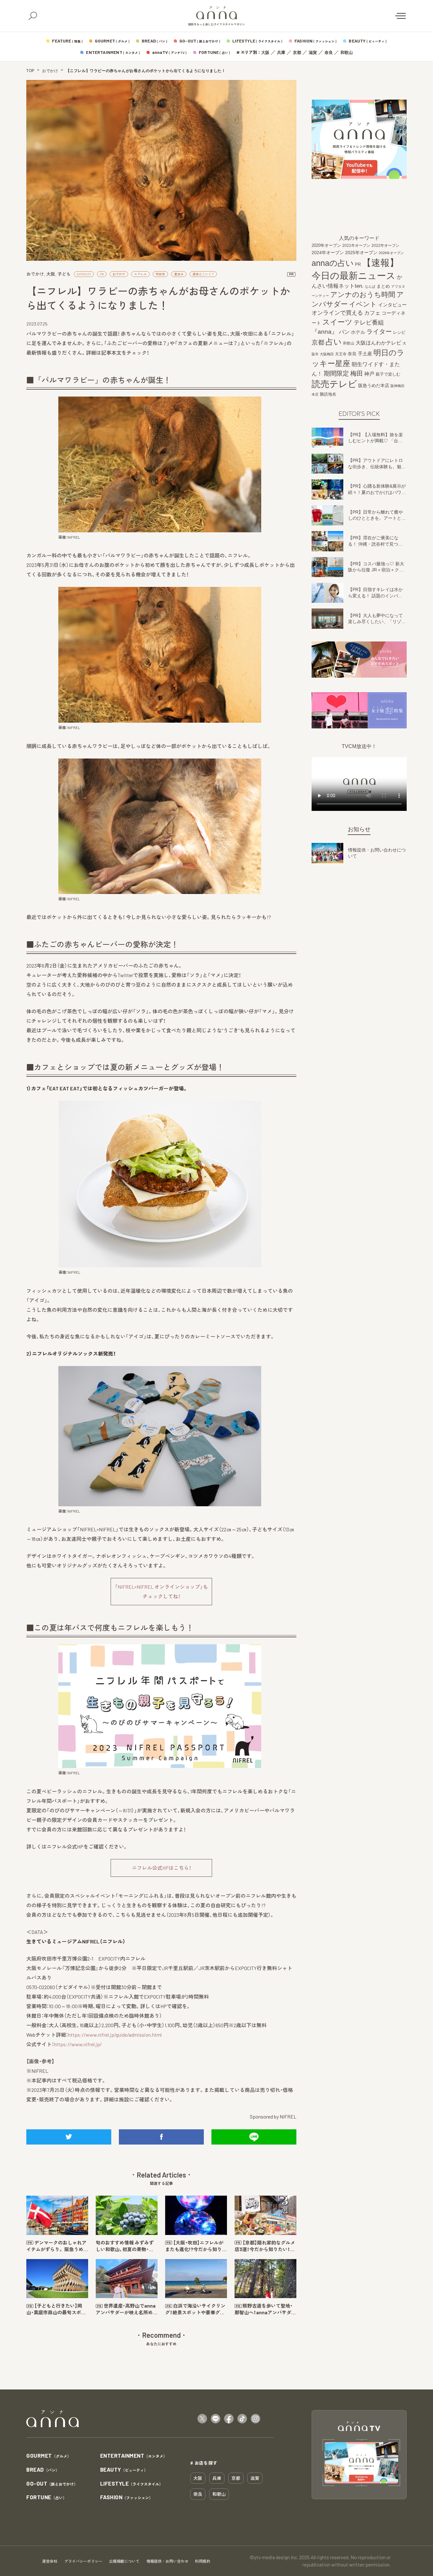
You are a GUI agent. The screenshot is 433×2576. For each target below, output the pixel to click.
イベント (363, 304)
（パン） (43, 2470)
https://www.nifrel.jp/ (78, 2044)
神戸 (369, 374)
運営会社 (50, 2561)
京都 (297, 53)
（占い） (46, 2497)
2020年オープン (326, 246)
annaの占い (333, 263)
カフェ (372, 313)
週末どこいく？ (203, 274)
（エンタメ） (134, 2456)
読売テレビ (334, 384)
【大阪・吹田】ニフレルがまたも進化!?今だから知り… (196, 2246)
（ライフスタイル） (132, 2484)
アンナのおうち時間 (363, 295)
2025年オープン (361, 253)
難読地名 (328, 394)
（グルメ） (49, 2456)
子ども (64, 274)
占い (334, 342)
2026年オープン (391, 253)
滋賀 (313, 53)
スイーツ (337, 322)
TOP (30, 71)
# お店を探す (204, 2463)
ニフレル (140, 274)
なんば (370, 287)
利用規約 (203, 2561)
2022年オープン (385, 246)
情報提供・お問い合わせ (167, 2561)
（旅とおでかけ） (52, 2484)
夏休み (179, 274)
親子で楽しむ (388, 374)
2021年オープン (356, 246)
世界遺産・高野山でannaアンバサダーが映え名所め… (126, 2309)
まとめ (383, 286)
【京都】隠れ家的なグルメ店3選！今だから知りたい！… (265, 2246)
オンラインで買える (337, 313)
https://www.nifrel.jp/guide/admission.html (115, 2035)
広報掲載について (124, 2561)
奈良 (329, 53)
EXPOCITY (84, 274)
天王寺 (341, 354)
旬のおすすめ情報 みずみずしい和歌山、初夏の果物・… (125, 2246)
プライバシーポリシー (83, 2561)
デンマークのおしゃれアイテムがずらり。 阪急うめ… (57, 2246)
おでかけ (50, 71)
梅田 (357, 373)
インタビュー (392, 305)
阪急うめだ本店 (374, 385)
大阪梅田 (327, 354)
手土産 (365, 354)
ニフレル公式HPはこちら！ (162, 1868)
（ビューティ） (124, 2470)
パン (344, 332)
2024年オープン (328, 253)
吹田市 (160, 274)
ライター (379, 332)
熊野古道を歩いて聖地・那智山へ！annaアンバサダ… (265, 2309)
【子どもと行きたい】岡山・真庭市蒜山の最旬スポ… (56, 2309)
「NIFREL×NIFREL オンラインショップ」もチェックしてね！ (161, 1591)
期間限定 (336, 373)
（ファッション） (127, 2497)
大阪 (265, 53)
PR (102, 274)
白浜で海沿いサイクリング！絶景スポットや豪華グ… (195, 2309)
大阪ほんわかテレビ (378, 343)
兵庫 (281, 53)
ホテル (358, 332)
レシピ (399, 333)
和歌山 (347, 53)
